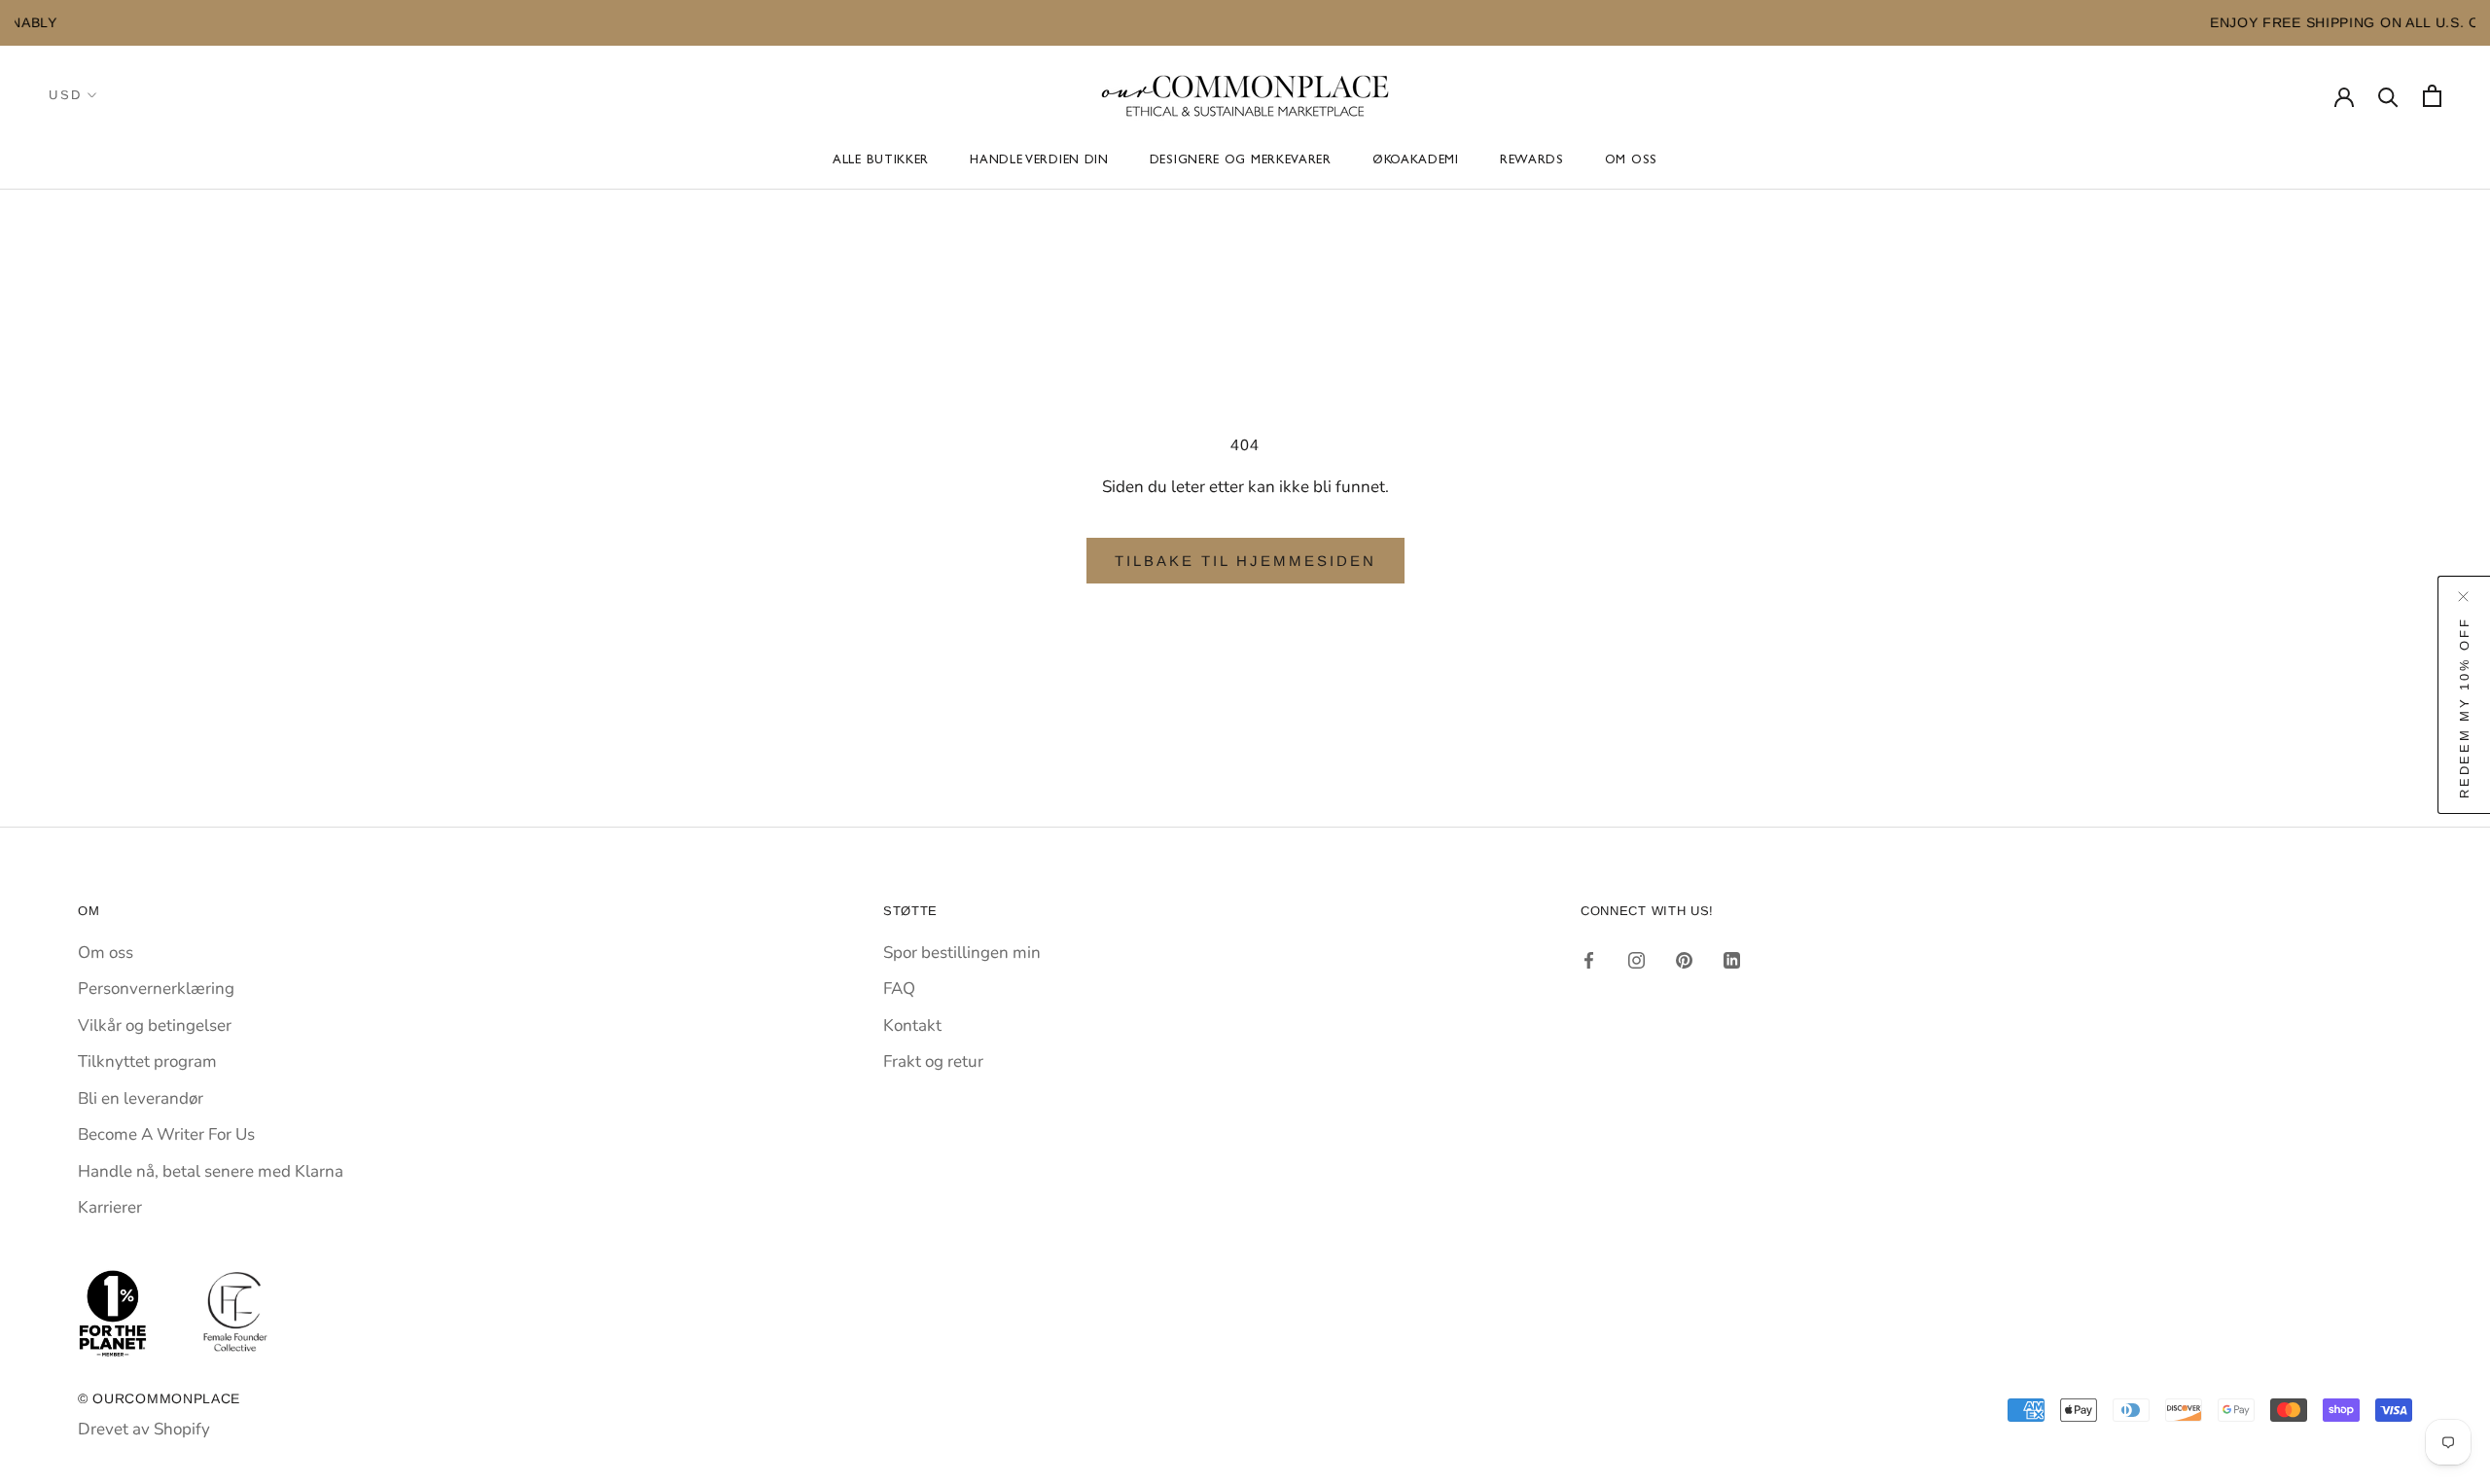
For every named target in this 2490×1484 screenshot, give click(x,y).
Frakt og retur (933, 1061)
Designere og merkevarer (1241, 161)
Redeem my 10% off (2464, 707)
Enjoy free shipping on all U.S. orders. (1556, 22)
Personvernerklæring (156, 989)
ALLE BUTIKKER (881, 161)
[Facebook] (1589, 960)
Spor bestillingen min (962, 953)
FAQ (899, 989)
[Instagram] (1636, 960)
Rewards (1532, 161)
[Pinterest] (1684, 960)
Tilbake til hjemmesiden (1245, 561)
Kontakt (912, 1025)
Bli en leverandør (141, 1098)
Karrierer (110, 1207)
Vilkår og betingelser (155, 1025)
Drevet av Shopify (144, 1429)
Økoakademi (1416, 161)
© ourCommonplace (159, 1398)
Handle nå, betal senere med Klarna (211, 1171)
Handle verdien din (1039, 161)
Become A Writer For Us (166, 1134)
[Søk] (2388, 96)
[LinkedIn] (1732, 960)
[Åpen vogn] (2432, 96)
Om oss (1631, 161)
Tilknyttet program (147, 1061)
